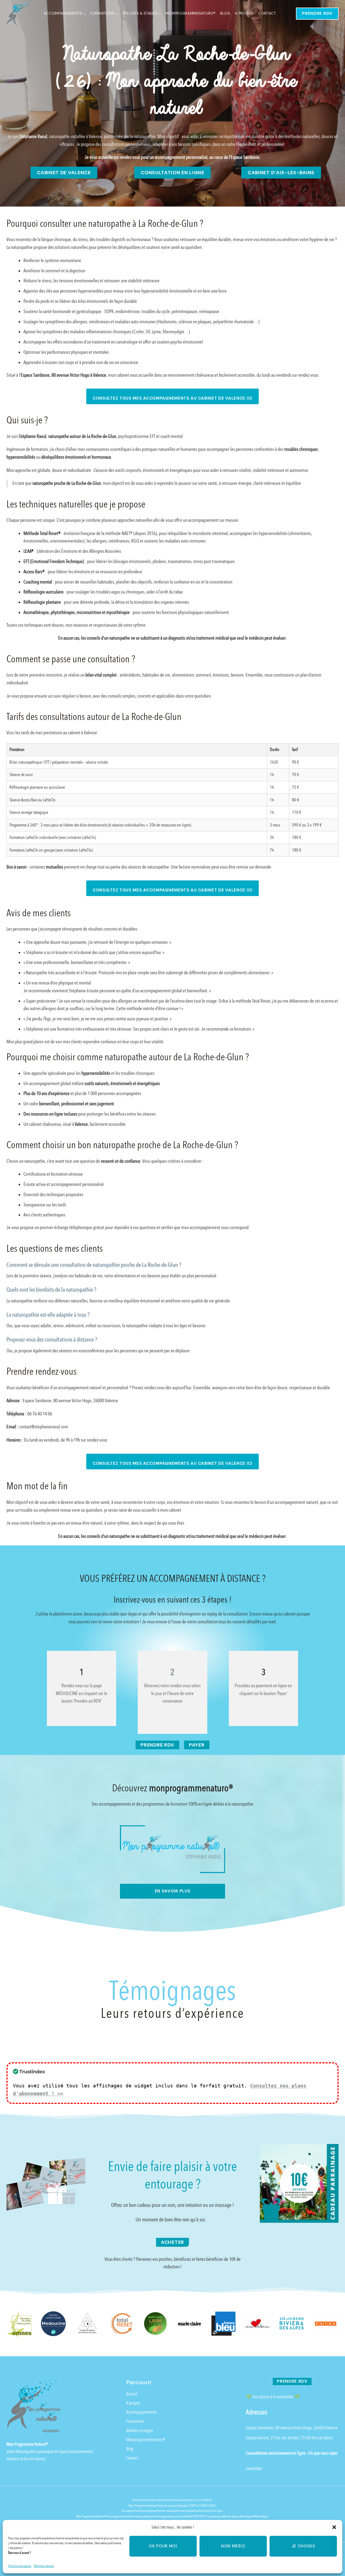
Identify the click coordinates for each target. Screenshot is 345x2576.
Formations (135, 2421)
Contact (267, 13)
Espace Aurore (257, 2438)
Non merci (233, 2546)
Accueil (132, 2394)
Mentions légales (44, 2566)
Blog (225, 13)
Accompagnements (142, 2412)
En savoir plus (173, 1891)
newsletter (254, 2469)
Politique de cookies (20, 2566)
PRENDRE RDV (317, 13)
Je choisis (303, 2546)
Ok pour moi (163, 2546)
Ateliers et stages (140, 2431)
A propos (244, 13)
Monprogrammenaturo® (190, 13)
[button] (334, 2527)
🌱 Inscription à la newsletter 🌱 (273, 2397)
